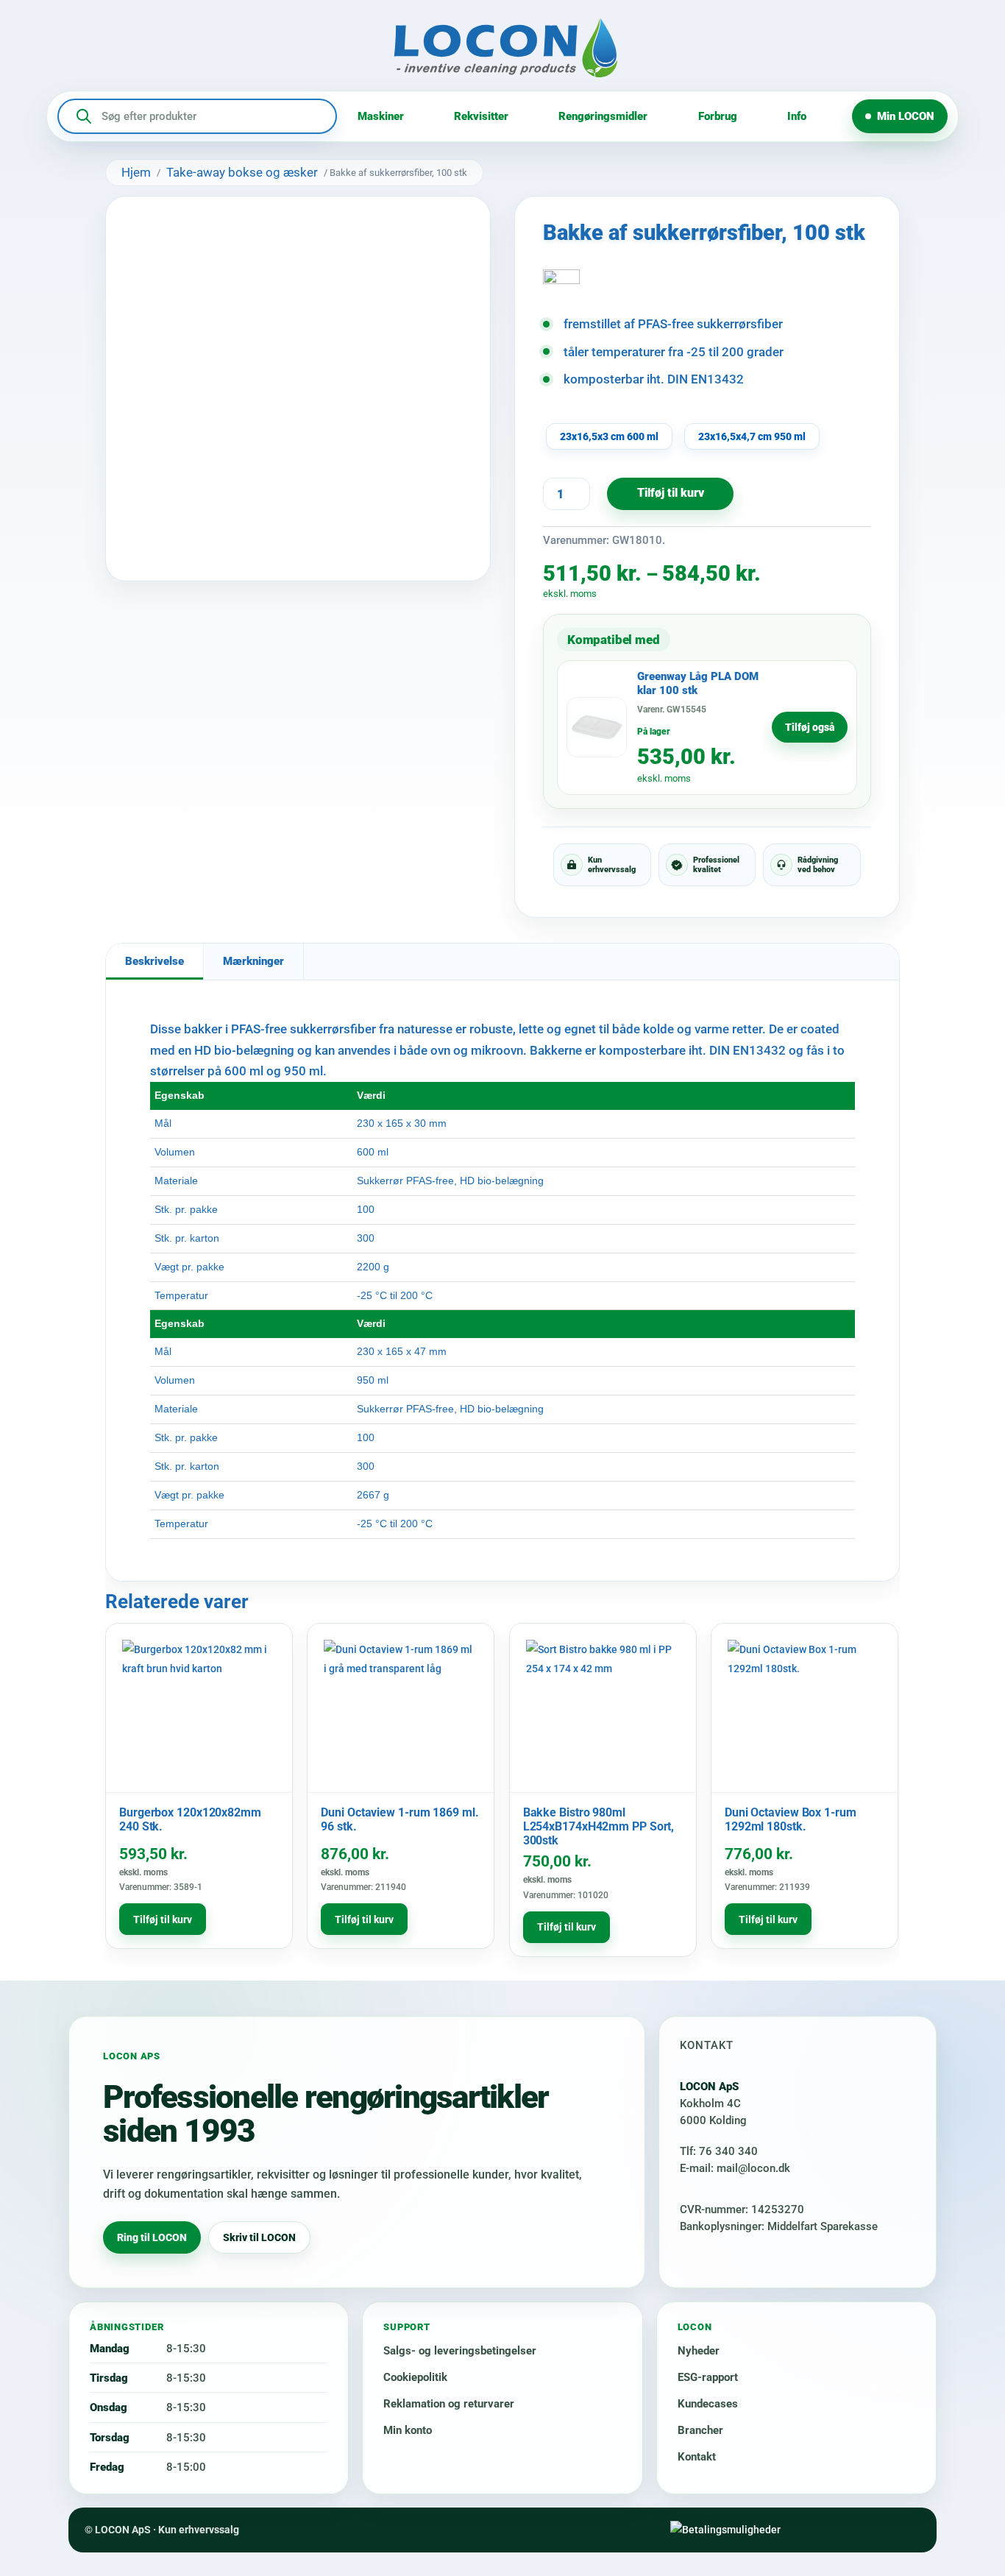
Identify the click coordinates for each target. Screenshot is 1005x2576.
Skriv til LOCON (259, 2237)
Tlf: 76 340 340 (719, 2151)
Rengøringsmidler (603, 116)
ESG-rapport (708, 2377)
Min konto (408, 2430)
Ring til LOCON (152, 2237)
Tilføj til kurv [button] (163, 1919)
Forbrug (718, 116)
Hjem (136, 172)
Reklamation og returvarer (449, 2404)
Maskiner (381, 116)
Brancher (700, 2430)
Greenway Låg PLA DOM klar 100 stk (698, 683)
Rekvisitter (481, 116)
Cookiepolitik (415, 2377)
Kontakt (697, 2457)
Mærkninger (253, 961)
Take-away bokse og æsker (242, 172)
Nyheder (699, 2351)
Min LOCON (906, 116)
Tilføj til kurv (671, 493)
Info (797, 116)
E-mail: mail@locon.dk (735, 2168)
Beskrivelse (155, 961)
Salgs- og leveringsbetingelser (460, 2351)
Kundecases (708, 2404)
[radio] (609, 436)
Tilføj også (810, 727)
